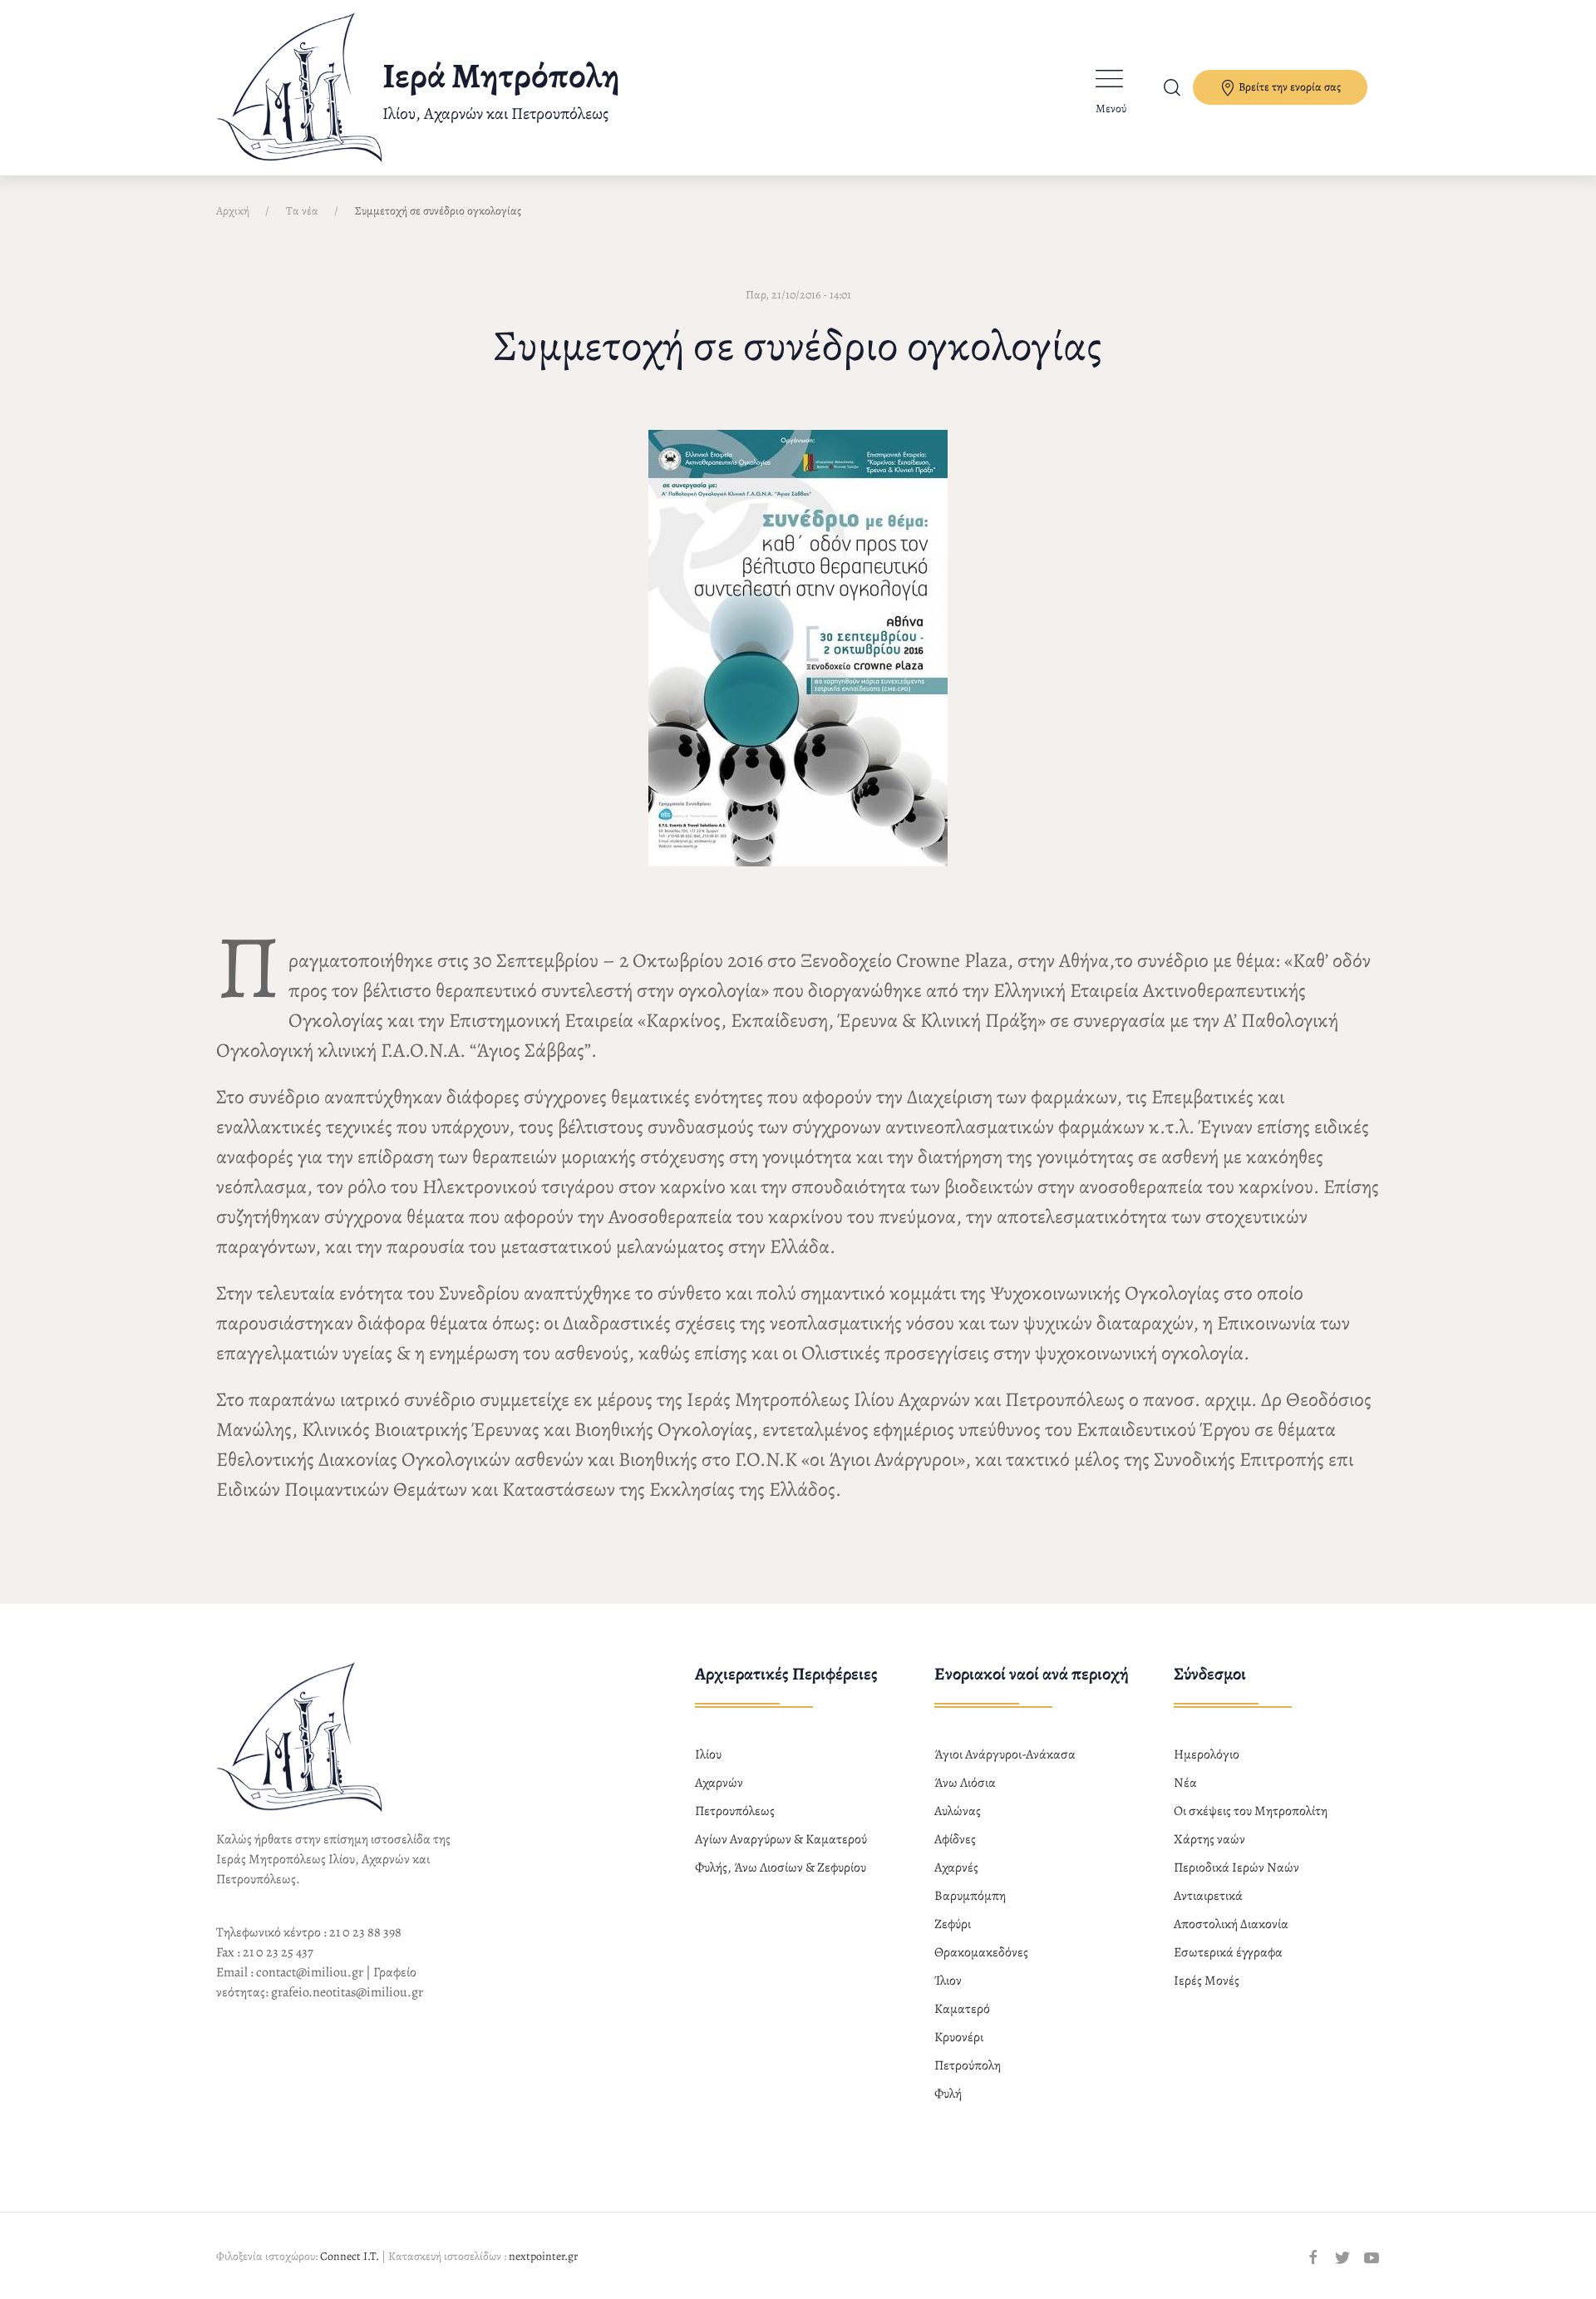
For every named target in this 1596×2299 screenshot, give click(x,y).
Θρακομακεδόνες (981, 1952)
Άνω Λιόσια (965, 1783)
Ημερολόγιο (1207, 1754)
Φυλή (948, 2094)
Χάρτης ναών (1209, 1839)
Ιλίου (708, 1754)
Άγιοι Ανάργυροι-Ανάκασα (1005, 1754)
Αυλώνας (958, 1811)
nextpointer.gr (543, 2256)
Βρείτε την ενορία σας (1288, 87)
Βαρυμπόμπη (970, 1896)
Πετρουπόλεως (735, 1811)
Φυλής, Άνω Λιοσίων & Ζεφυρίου (781, 1867)
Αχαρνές (956, 1867)
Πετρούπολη (968, 2065)
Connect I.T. (350, 2256)
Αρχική (233, 211)
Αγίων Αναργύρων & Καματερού (781, 1839)
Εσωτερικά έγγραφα (1228, 1952)
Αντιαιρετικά (1208, 1896)
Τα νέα (302, 211)
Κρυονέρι (959, 2037)
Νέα (1185, 1783)
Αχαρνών (719, 1783)
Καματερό (962, 2009)
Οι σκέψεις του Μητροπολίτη (1251, 1811)
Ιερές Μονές (1207, 1981)
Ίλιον (948, 1981)
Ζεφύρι (953, 1924)
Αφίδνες (955, 1839)
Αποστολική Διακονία (1231, 1924)
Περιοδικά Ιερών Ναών (1236, 1867)
